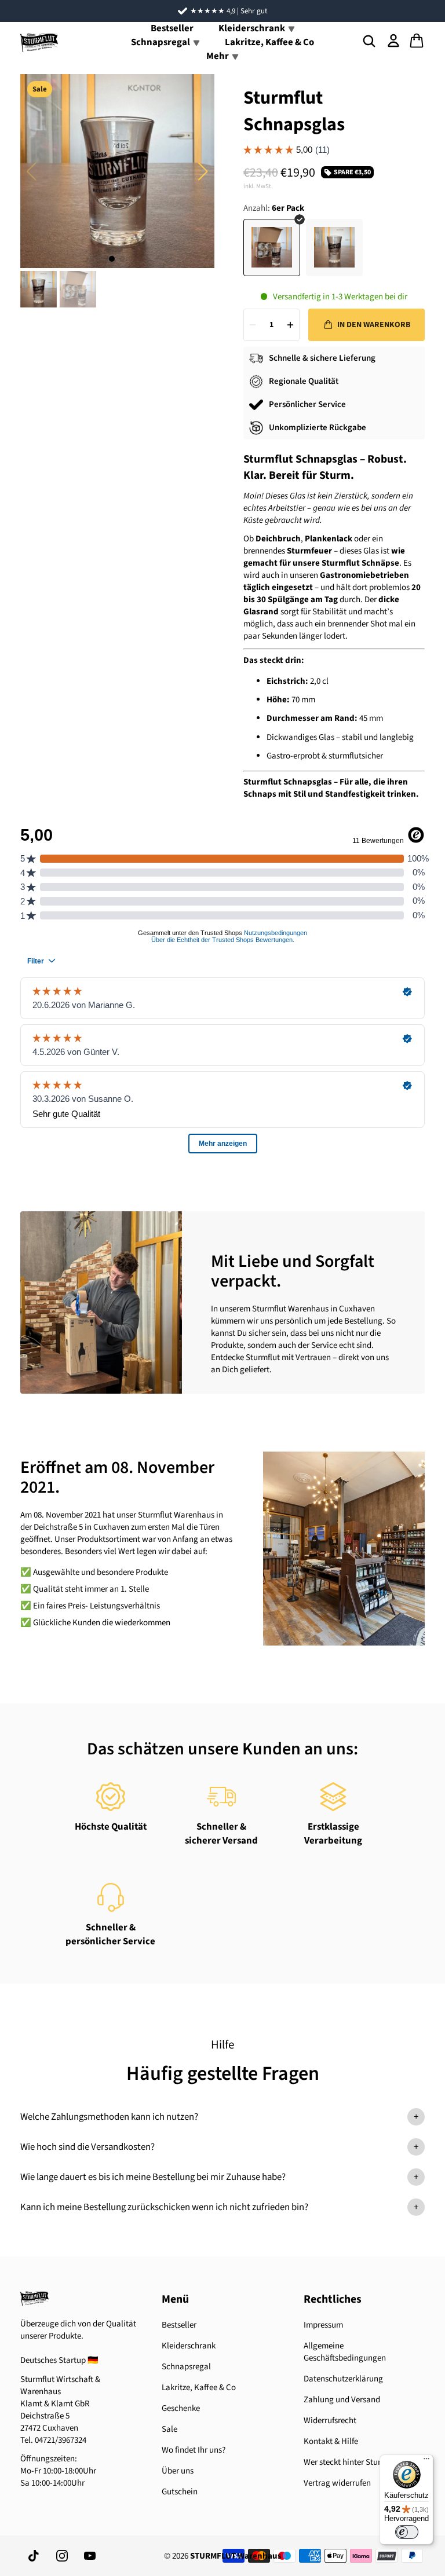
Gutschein (180, 2492)
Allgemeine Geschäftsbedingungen (345, 2352)
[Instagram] (62, 2556)
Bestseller (179, 2325)
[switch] (407, 2532)
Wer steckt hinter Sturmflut (352, 2462)
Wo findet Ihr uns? (194, 2450)
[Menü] (426, 2461)
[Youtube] (90, 2556)
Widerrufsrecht (330, 2421)
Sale (169, 2429)
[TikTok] (34, 2556)
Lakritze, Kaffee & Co (269, 42)
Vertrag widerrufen (337, 2483)
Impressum (323, 2325)
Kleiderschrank (189, 2346)
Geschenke (181, 2408)
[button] (203, 171)
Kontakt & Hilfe (331, 2441)
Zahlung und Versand (342, 2400)
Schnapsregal (186, 2367)
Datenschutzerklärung (343, 2379)
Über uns (178, 2471)
